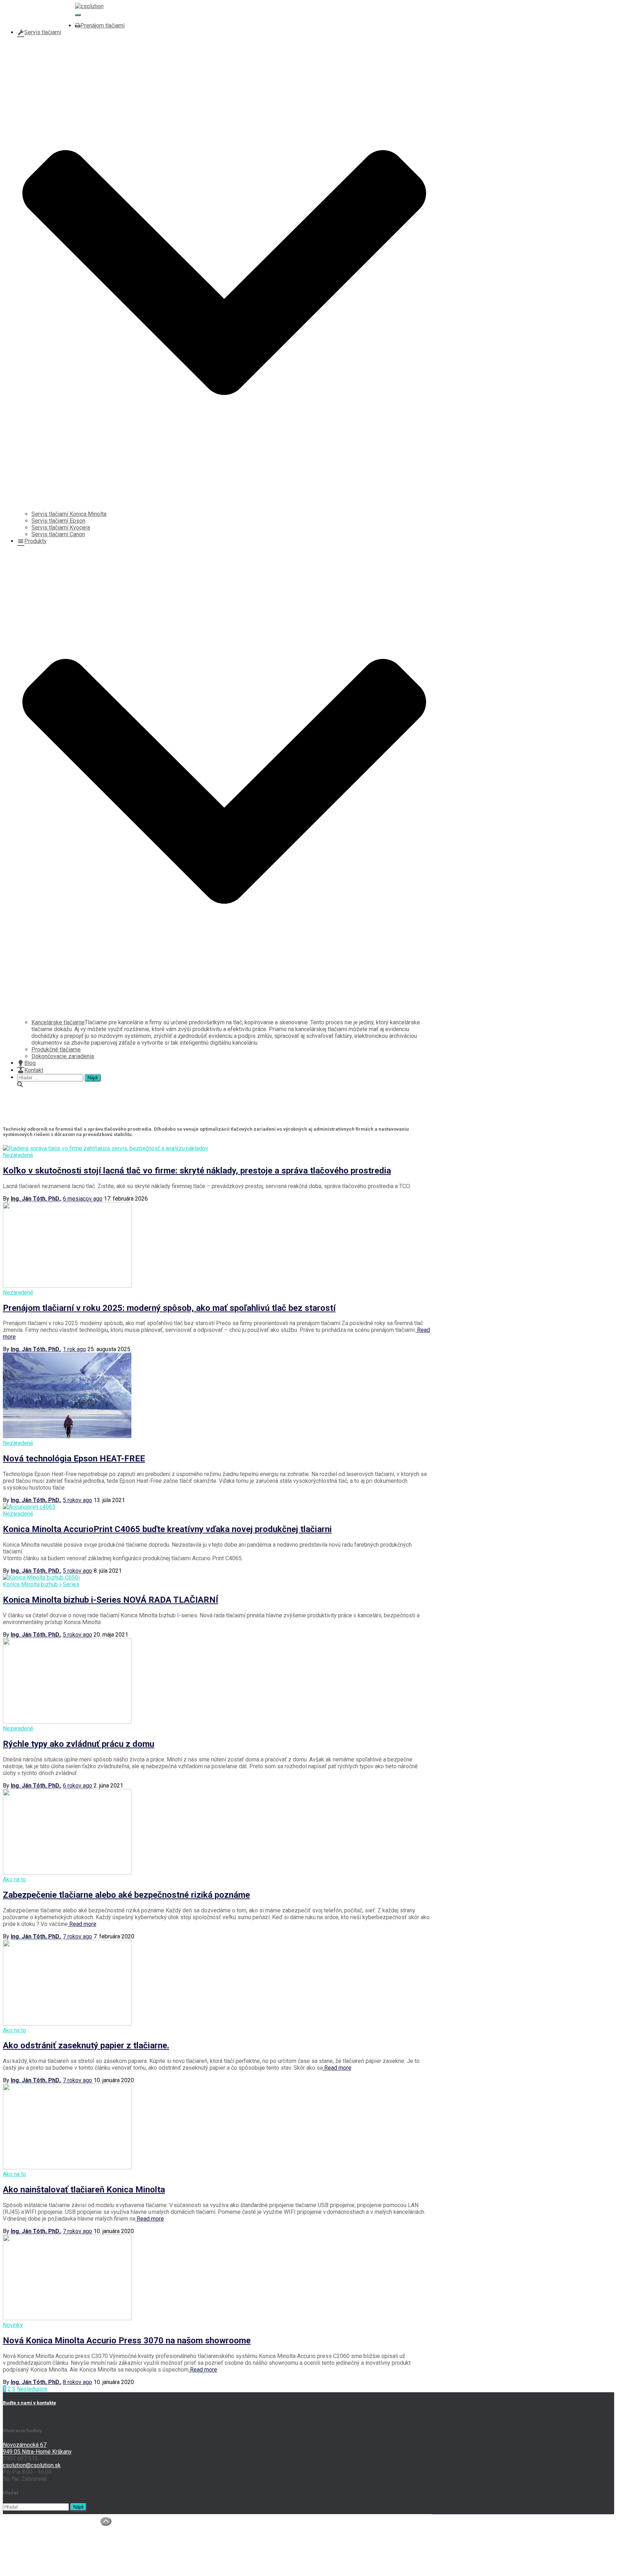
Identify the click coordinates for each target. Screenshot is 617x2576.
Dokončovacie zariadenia (63, 1056)
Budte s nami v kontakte (29, 2403)
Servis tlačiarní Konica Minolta (69, 514)
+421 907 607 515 (40, 12)
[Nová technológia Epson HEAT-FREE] (67, 1436)
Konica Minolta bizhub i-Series (41, 1584)
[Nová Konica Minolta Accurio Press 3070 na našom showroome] (67, 2318)
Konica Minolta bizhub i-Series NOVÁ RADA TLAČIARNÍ (111, 1600)
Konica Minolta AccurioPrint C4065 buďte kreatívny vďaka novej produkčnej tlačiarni (167, 1529)
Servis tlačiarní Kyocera (61, 528)
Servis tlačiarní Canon (58, 534)
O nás (24, 2526)
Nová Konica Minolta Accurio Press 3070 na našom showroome (127, 2341)
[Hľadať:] (51, 1077)
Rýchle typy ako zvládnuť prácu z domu (79, 1744)
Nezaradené (18, 1155)
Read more (82, 1924)
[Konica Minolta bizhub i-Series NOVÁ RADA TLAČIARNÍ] (41, 1578)
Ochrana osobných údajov (49, 2553)
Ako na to (14, 1879)
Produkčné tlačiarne (56, 1049)
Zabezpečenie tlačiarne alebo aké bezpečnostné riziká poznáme (126, 1895)
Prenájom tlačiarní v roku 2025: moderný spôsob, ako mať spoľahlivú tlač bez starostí (169, 1308)
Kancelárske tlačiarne (58, 1022)
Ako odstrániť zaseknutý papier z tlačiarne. (86, 2045)
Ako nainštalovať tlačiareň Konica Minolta (84, 2190)
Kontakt (34, 1070)
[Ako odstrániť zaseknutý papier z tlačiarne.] (67, 2024)
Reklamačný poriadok (44, 2567)
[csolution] (89, 6)
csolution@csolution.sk (46, 19)
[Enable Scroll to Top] (106, 2521)
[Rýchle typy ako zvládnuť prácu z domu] (67, 1722)
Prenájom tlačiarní (102, 26)
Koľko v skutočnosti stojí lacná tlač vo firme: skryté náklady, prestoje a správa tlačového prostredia (197, 1171)
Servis (25, 2540)
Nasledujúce (32, 2389)
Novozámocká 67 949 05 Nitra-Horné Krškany (37, 2448)
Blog (30, 1063)
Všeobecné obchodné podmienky (59, 2560)
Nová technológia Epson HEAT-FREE (74, 1459)
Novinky (13, 2325)
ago (83, 1199)
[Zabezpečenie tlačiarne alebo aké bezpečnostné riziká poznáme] (67, 1873)
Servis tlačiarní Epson (58, 521)
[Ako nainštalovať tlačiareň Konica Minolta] (67, 2167)
